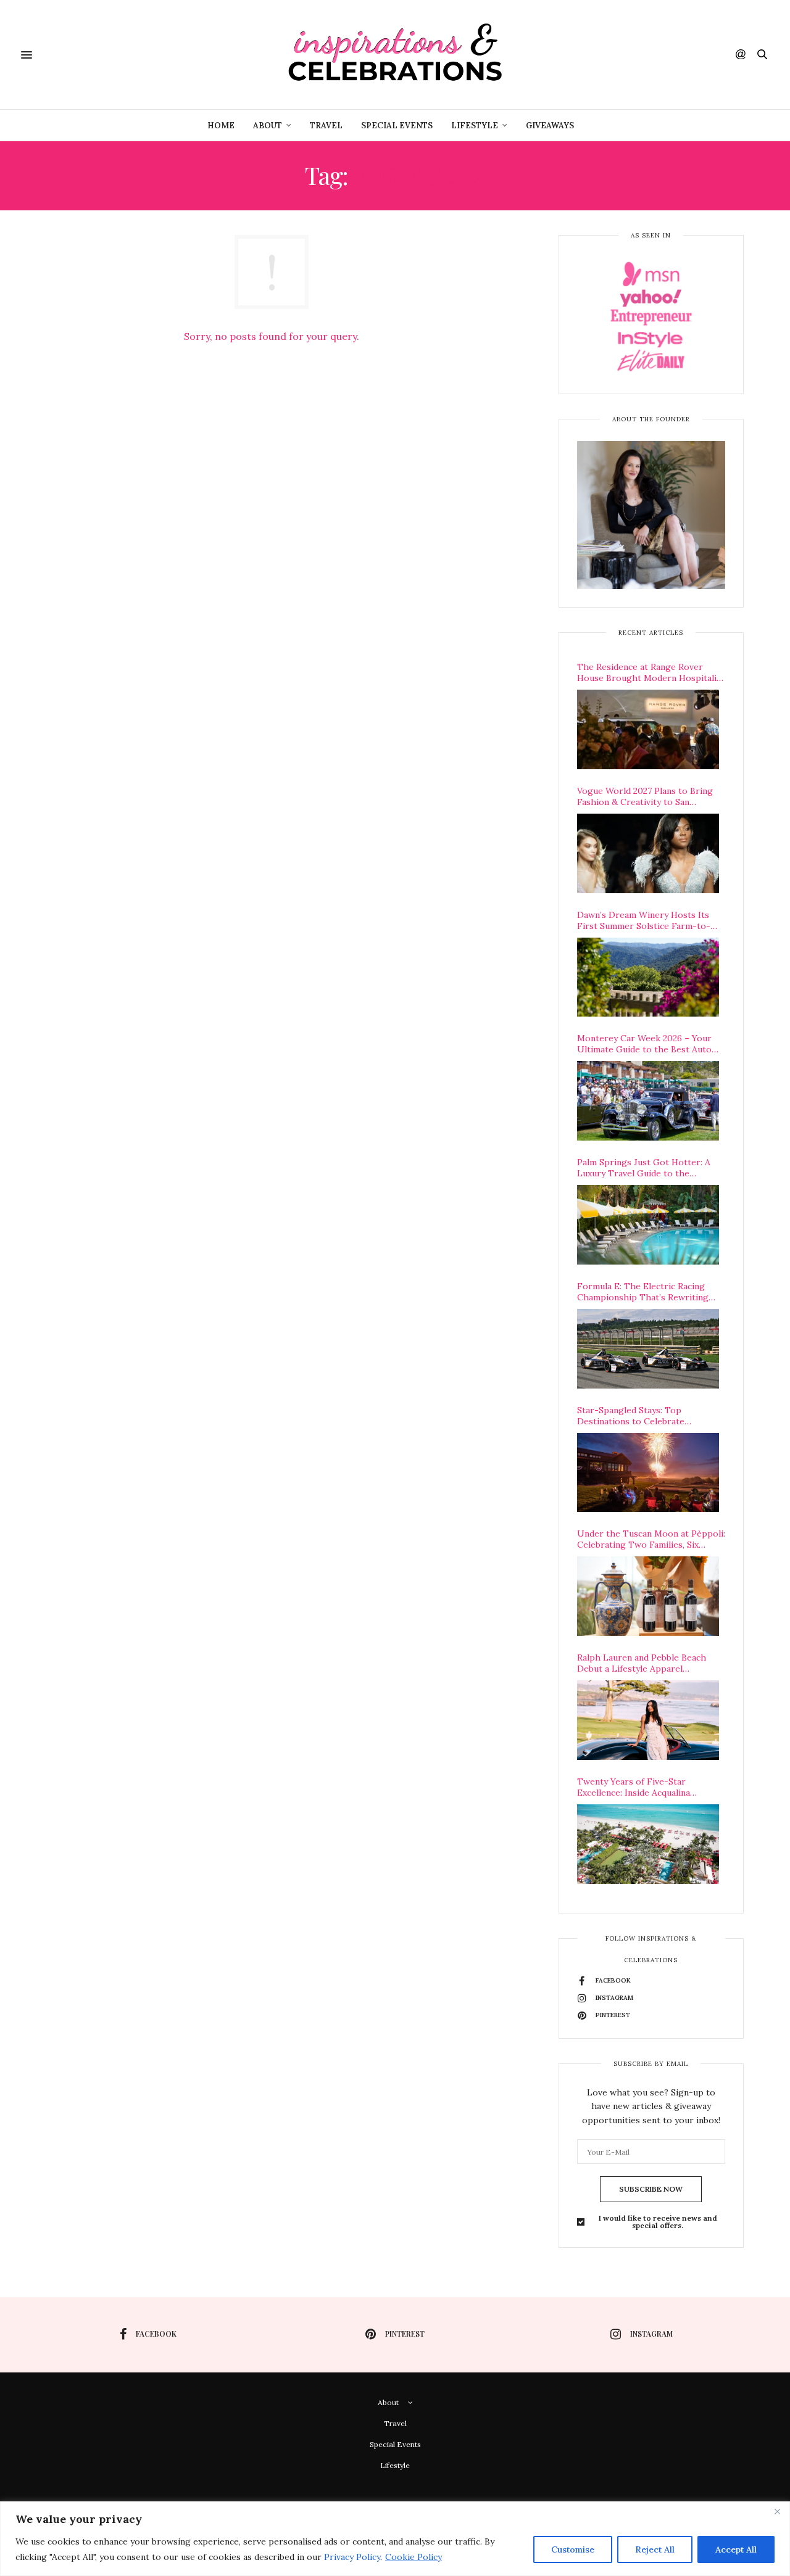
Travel (326, 126)
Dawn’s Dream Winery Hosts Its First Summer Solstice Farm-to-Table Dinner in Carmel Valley (644, 920)
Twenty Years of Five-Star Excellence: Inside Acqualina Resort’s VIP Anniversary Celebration (634, 1787)
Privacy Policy (352, 2557)
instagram (651, 2334)
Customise (573, 2549)
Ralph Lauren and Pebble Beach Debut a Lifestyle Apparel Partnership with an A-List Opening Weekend (642, 1663)
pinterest (405, 2334)
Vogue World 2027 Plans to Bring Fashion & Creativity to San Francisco (645, 796)
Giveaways (550, 126)
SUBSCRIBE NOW (651, 2189)
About (268, 126)
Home (221, 126)
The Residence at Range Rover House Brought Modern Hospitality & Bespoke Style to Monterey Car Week (651, 672)
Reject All (655, 2549)
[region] (395, 2539)
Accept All (736, 2549)
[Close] (777, 2512)
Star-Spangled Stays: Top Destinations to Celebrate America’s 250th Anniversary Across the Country (651, 1416)
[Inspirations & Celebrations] (395, 55)
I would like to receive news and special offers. (658, 2222)
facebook (156, 2334)
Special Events (397, 126)
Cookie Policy (414, 2557)
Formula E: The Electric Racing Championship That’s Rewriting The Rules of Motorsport (643, 1292)
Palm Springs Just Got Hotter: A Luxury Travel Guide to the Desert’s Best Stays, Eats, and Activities (644, 1168)
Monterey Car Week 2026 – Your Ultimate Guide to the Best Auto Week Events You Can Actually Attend (644, 1044)
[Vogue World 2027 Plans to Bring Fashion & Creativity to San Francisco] (648, 853)
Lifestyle (475, 126)
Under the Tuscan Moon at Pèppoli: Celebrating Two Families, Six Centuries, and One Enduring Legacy (651, 1539)
